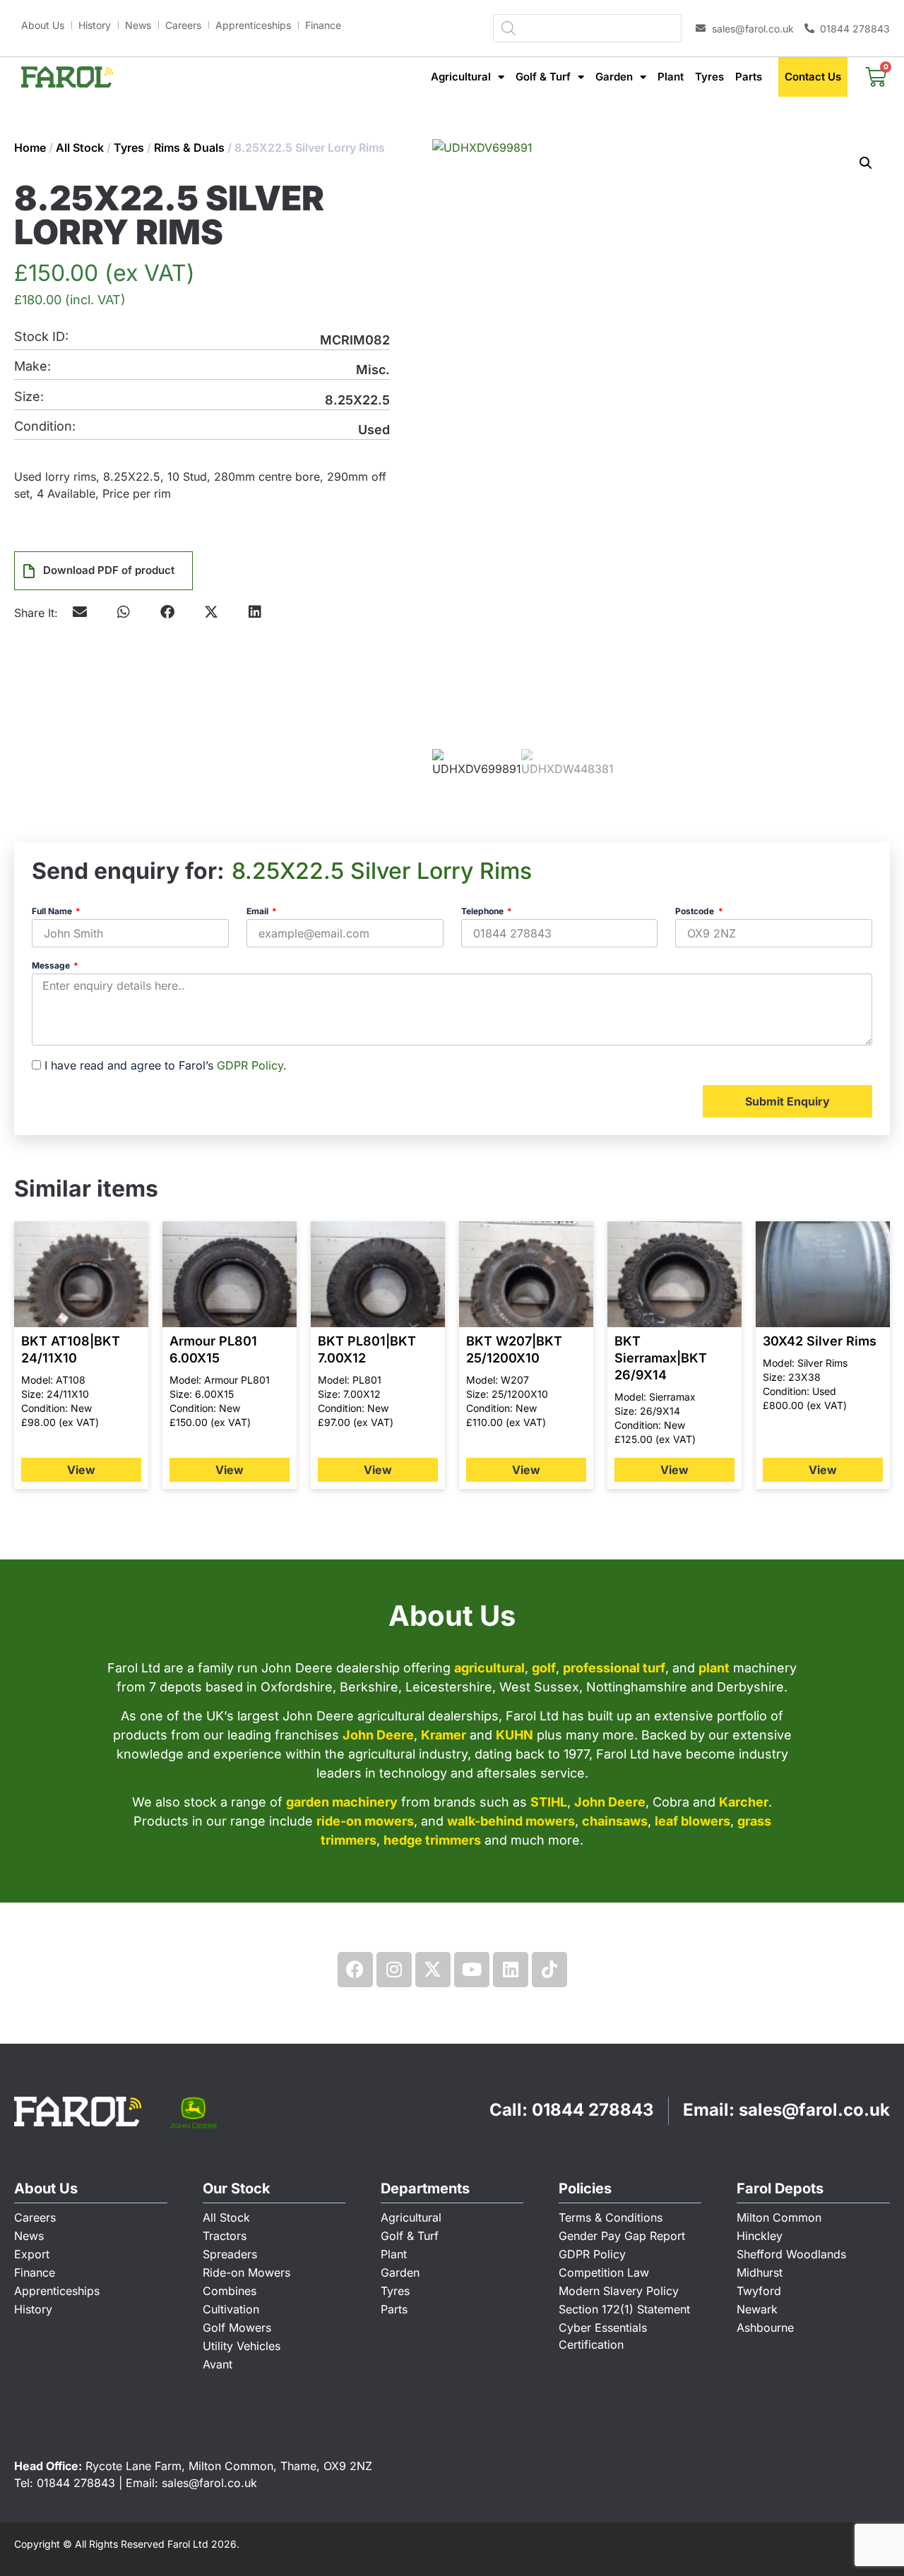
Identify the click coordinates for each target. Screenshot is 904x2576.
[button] (124, 612)
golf (544, 1668)
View (81, 1470)
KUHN (515, 1735)
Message (52, 966)
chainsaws (615, 1821)
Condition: (45, 427)
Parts (749, 77)
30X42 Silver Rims (820, 1341)
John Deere (378, 1735)
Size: (29, 397)
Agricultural (461, 77)
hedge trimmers (432, 1840)
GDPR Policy (250, 1065)
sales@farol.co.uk (814, 2110)
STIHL (549, 1802)
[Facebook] (355, 1970)
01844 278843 (593, 2110)
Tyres (709, 77)
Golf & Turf (543, 77)
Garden (614, 77)
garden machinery (342, 1802)
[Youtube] (472, 1970)
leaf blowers (692, 1821)
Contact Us (813, 77)
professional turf (614, 1668)
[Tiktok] (549, 1970)
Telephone (483, 912)
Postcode (696, 912)
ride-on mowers (365, 1821)
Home (30, 148)
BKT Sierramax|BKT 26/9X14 (661, 1358)
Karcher (744, 1802)
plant (714, 1668)
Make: (32, 367)
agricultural (489, 1668)
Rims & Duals (189, 148)
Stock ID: (41, 337)
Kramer (444, 1735)
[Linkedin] (511, 1970)
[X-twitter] (433, 1970)
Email (258, 912)
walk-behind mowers (511, 1821)
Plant (671, 77)
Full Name (53, 912)
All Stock (80, 148)
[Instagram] (394, 1970)
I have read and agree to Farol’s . (166, 1065)
